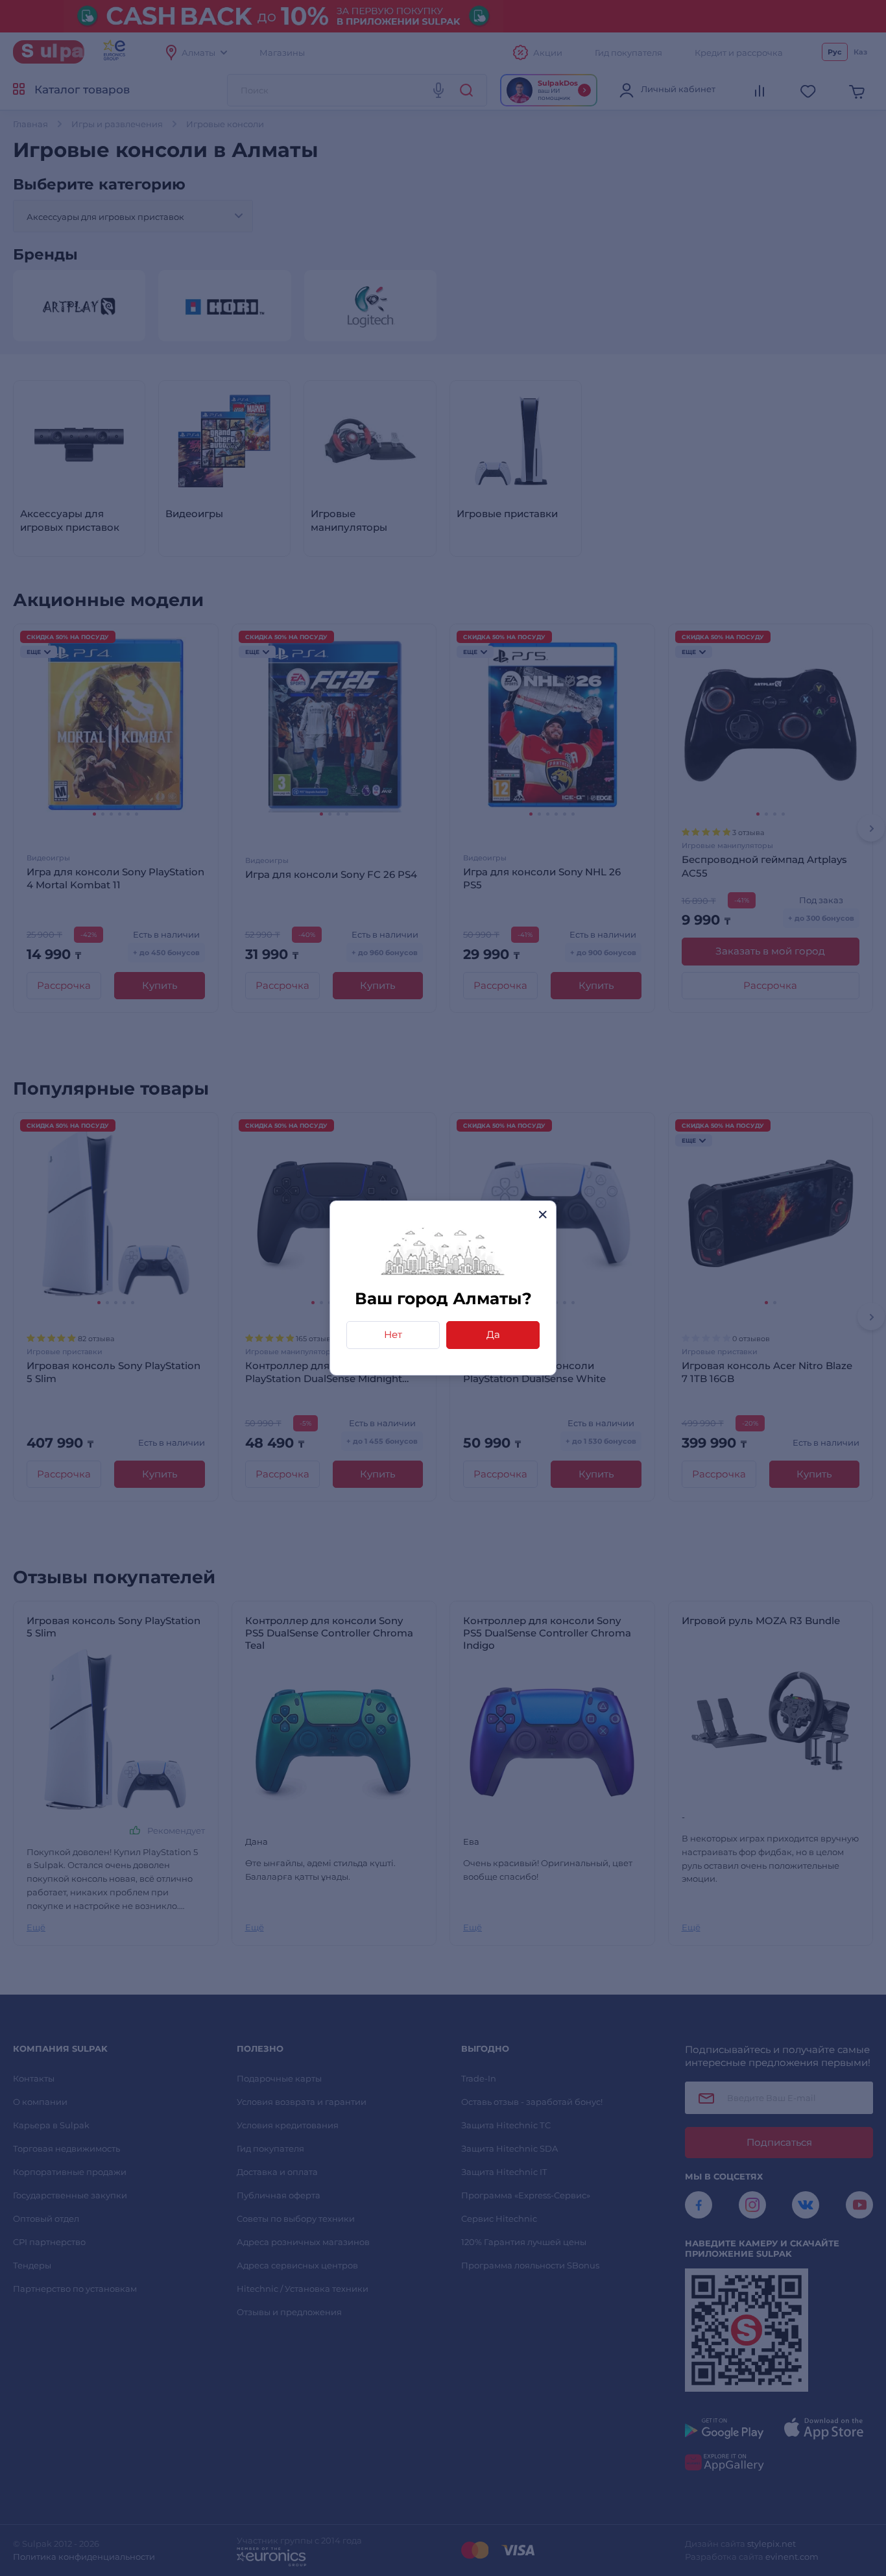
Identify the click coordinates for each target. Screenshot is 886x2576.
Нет (393, 1334)
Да (493, 1334)
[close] (543, 1214)
